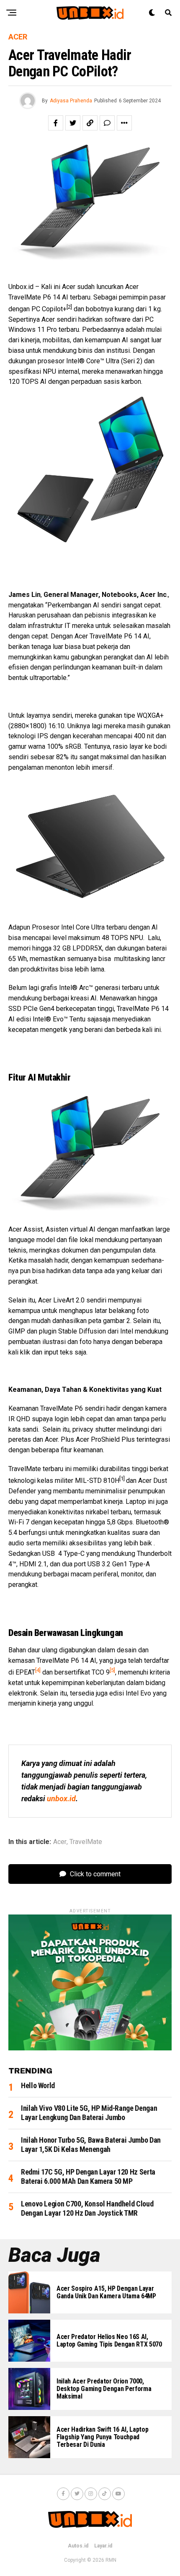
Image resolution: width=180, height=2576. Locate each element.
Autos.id (78, 2546)
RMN (111, 2560)
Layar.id (103, 2546)
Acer (60, 1842)
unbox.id (61, 1799)
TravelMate (86, 1842)
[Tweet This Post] (73, 123)
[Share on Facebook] (56, 123)
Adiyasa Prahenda (71, 101)
